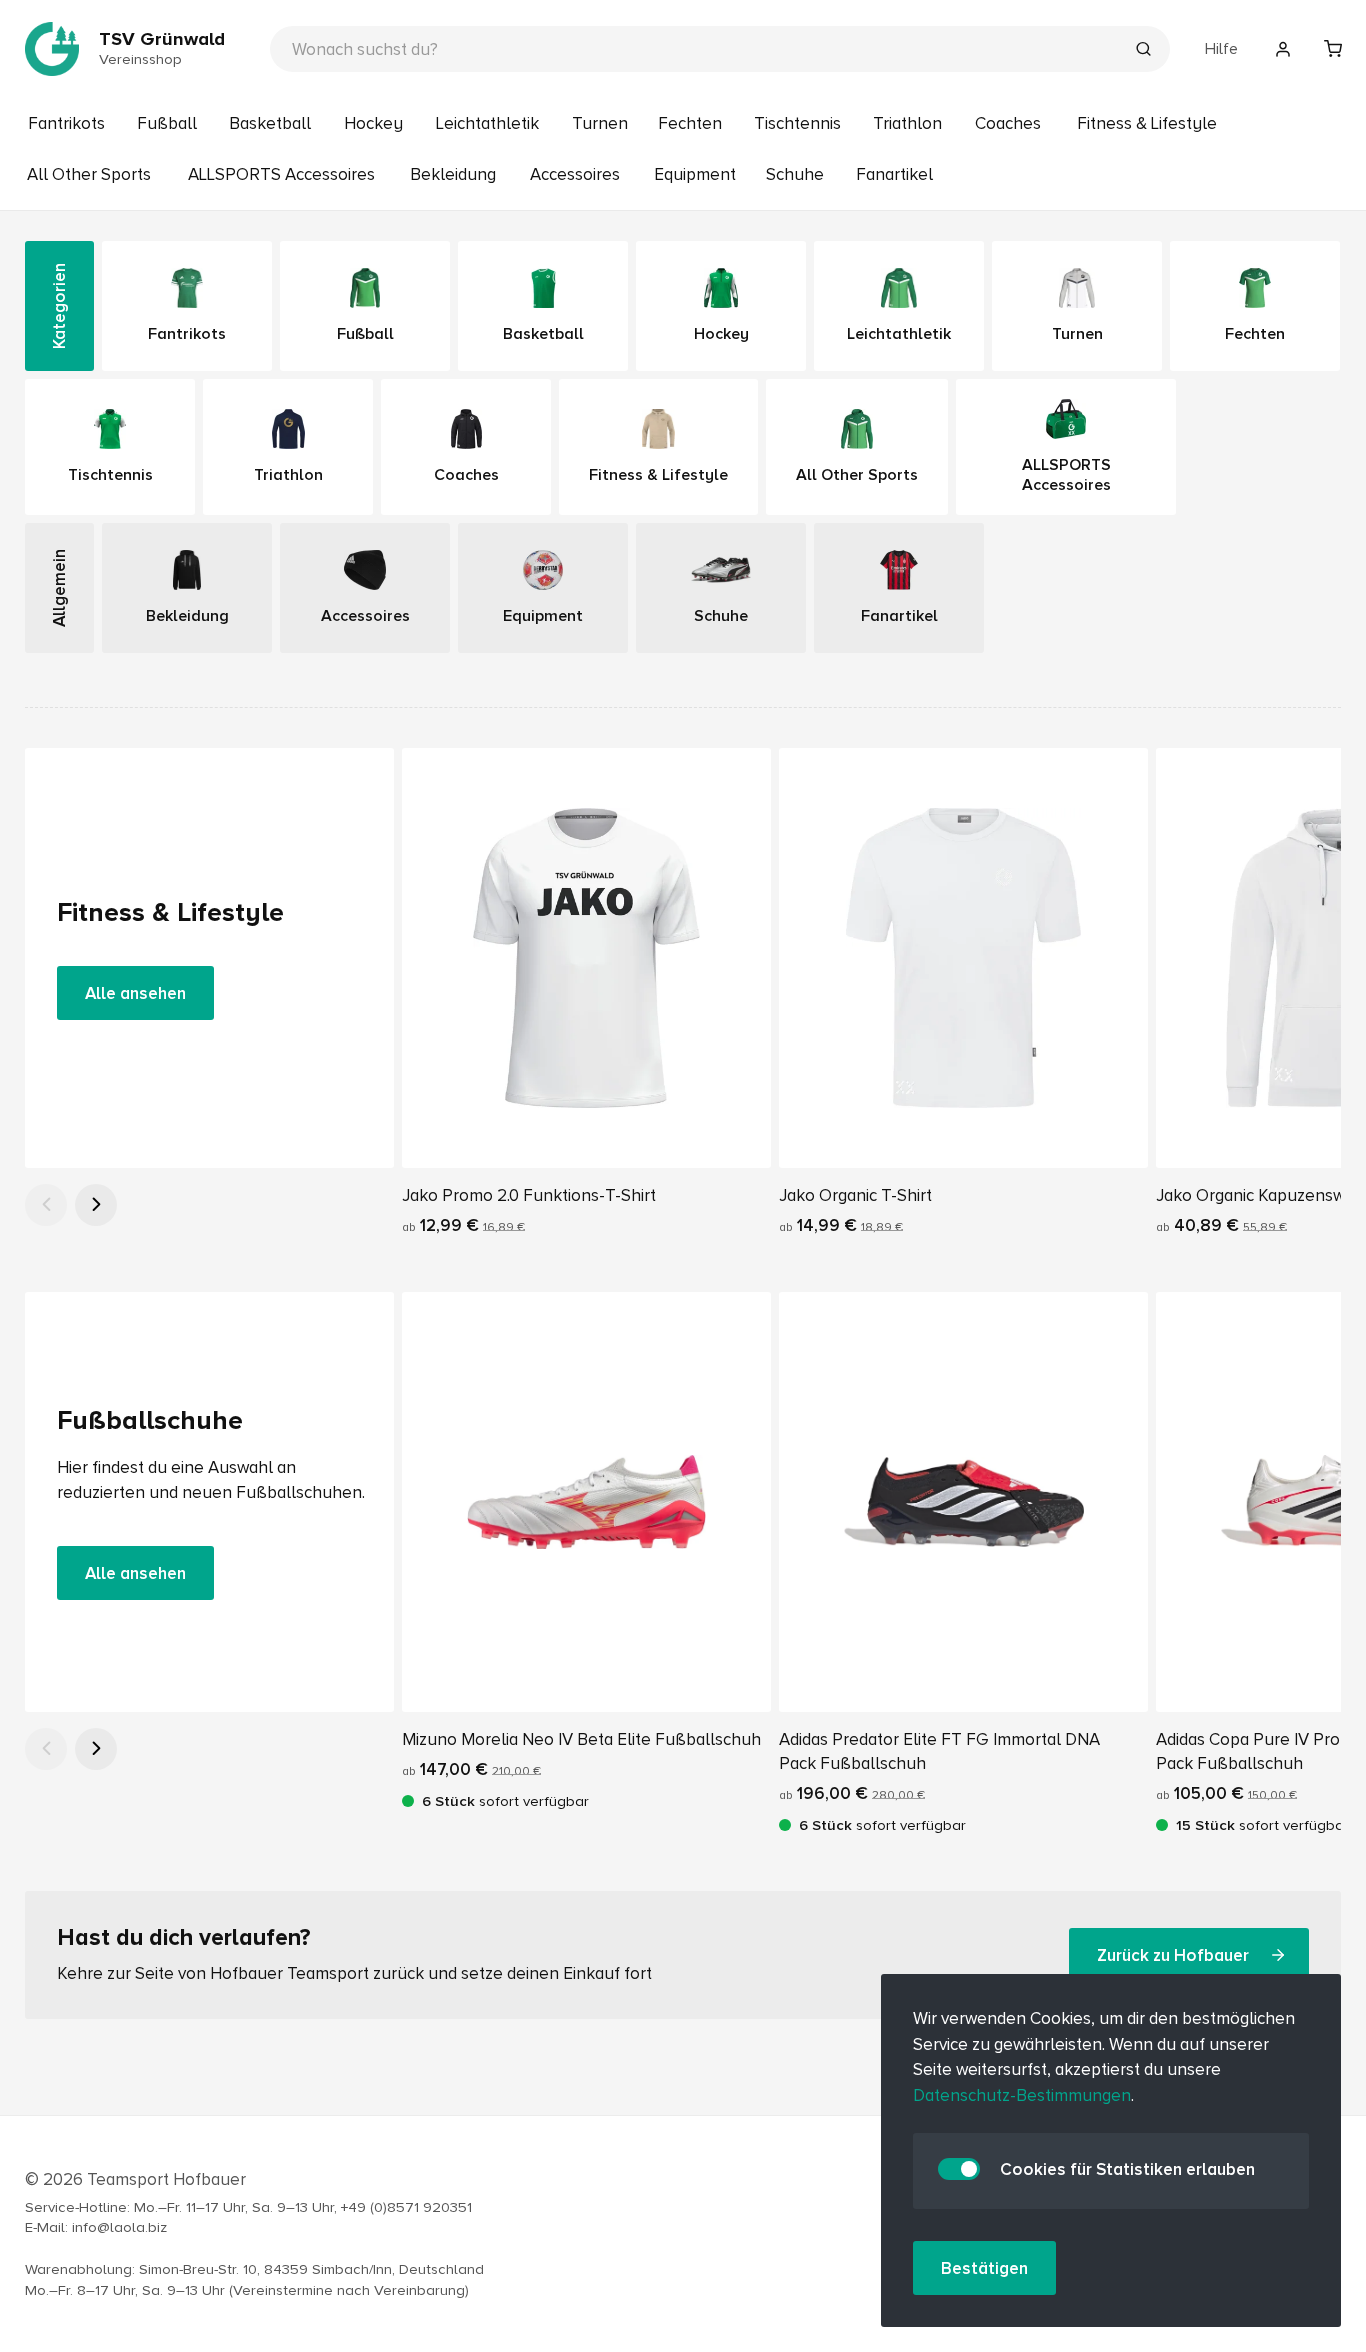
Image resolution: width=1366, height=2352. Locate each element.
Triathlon (907, 123)
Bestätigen (984, 2268)
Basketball (270, 123)
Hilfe (1221, 49)
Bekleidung (453, 174)
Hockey (373, 123)
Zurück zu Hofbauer (1173, 1954)
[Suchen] (1143, 51)
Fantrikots (66, 123)
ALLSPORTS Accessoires (281, 174)
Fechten (690, 123)
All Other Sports (89, 174)
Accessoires (575, 174)
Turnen (600, 123)
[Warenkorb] (1333, 49)
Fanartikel (894, 174)
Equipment (695, 174)
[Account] (1283, 49)
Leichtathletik (487, 123)
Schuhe (795, 174)
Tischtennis (797, 123)
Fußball (167, 123)
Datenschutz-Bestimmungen (1022, 2095)
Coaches (1008, 123)
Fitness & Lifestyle (1147, 123)
